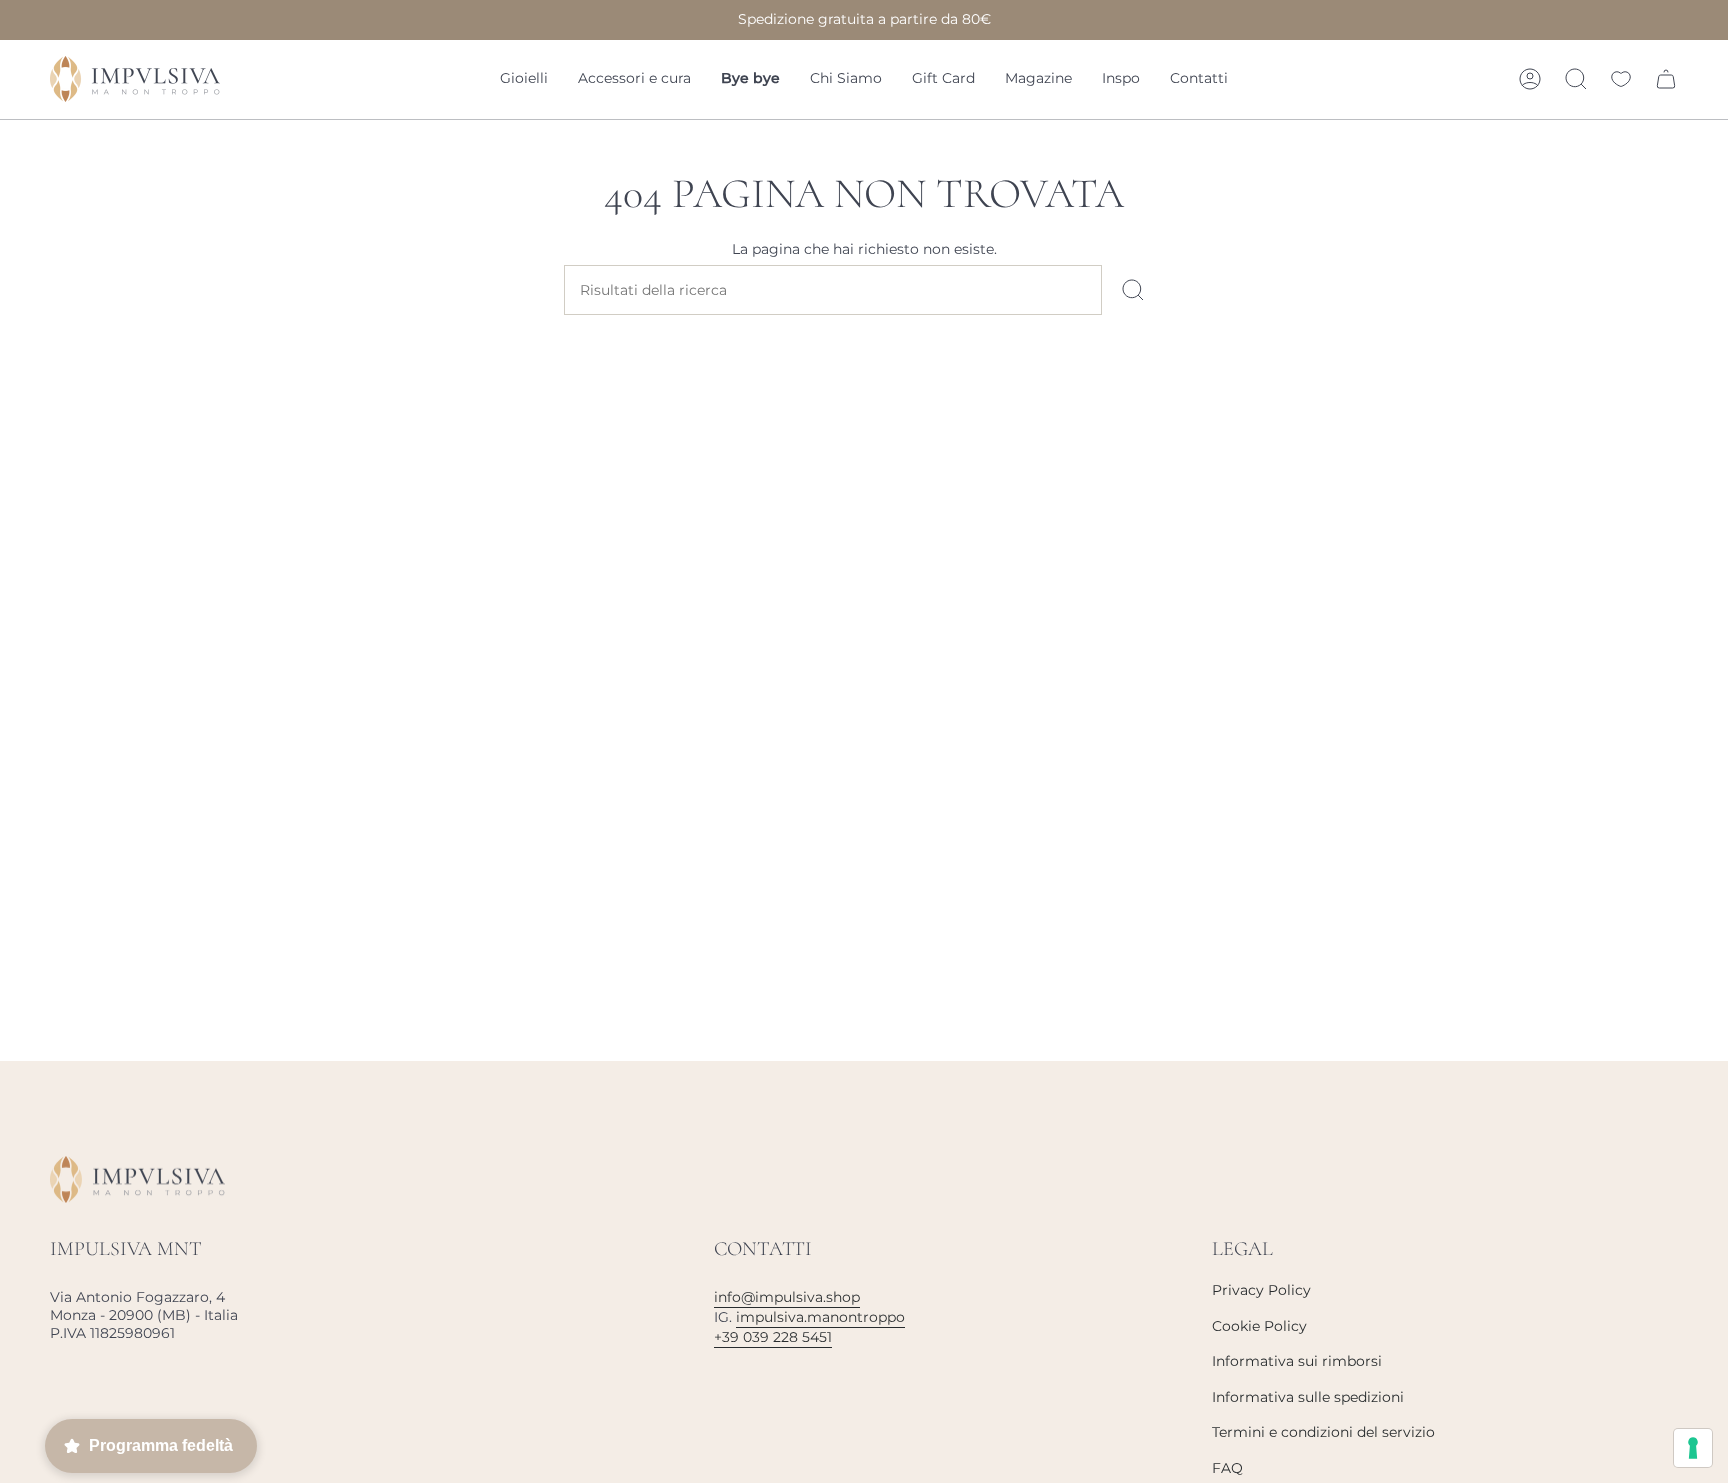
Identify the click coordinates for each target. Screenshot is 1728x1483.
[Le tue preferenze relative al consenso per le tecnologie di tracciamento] (1693, 1448)
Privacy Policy (1261, 1290)
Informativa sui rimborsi (1297, 1361)
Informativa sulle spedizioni (1308, 1397)
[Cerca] (1133, 290)
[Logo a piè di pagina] (137, 1179)
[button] (524, 79)
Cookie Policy (1259, 1326)
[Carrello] (1666, 79)
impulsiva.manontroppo (820, 1317)
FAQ (1227, 1468)
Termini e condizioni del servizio (1323, 1432)
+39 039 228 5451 (773, 1337)
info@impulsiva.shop (787, 1297)
